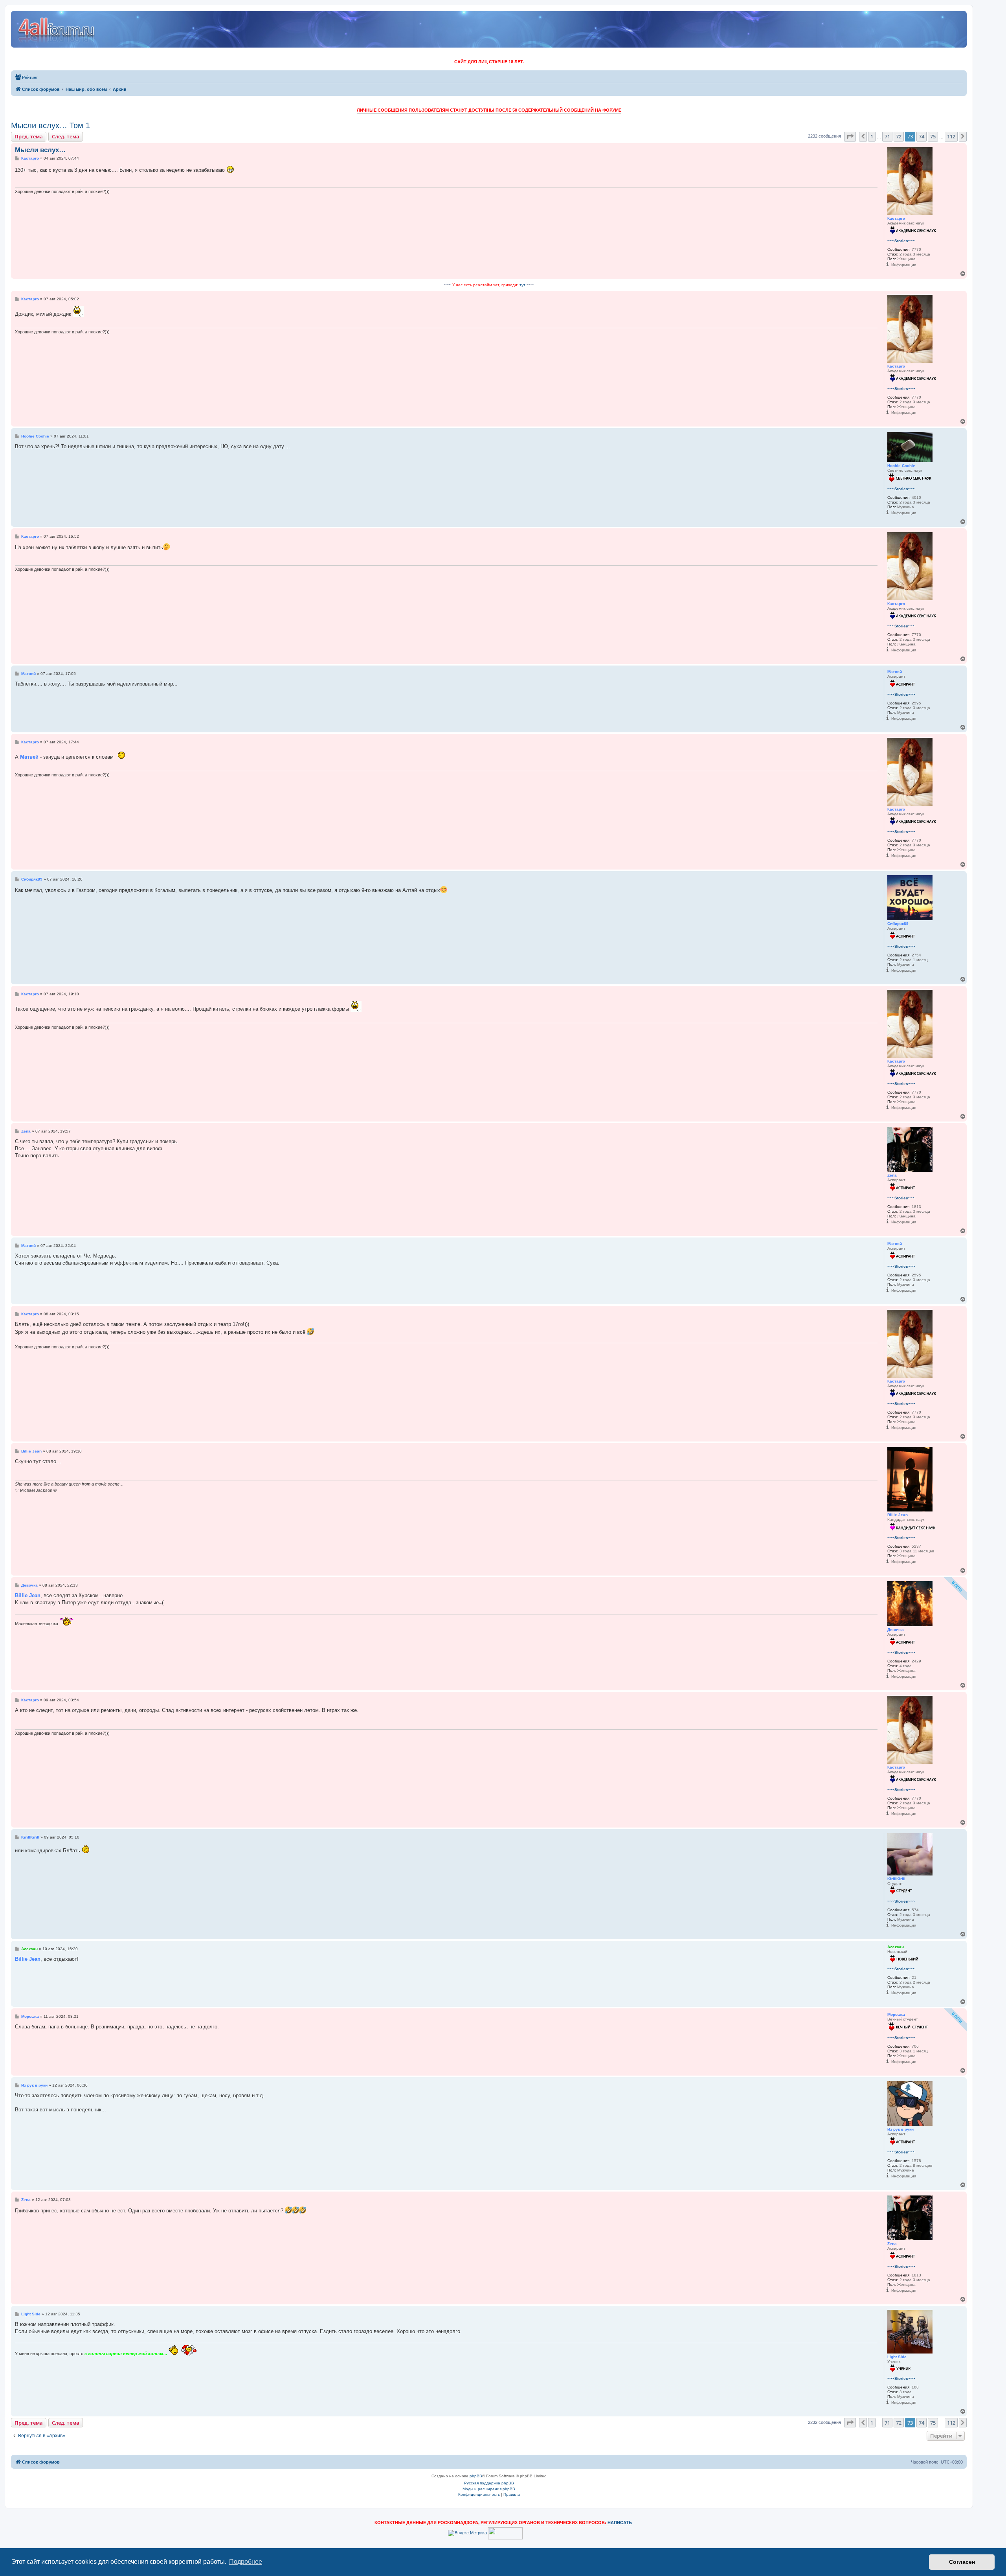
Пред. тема (29, 136)
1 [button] (872, 136)
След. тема (66, 136)
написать (620, 2523)
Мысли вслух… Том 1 (50, 125)
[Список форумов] (57, 29)
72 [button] (899, 136)
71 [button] (887, 136)
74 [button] (922, 136)
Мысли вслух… (40, 150)
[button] (850, 136)
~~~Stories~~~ (901, 241)
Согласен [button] (962, 2562)
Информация (904, 265)
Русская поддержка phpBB (489, 2483)
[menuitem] (26, 77)
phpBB (476, 2476)
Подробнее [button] (246, 2562)
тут (522, 285)
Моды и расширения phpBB (489, 2489)
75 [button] (933, 136)
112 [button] (951, 136)
